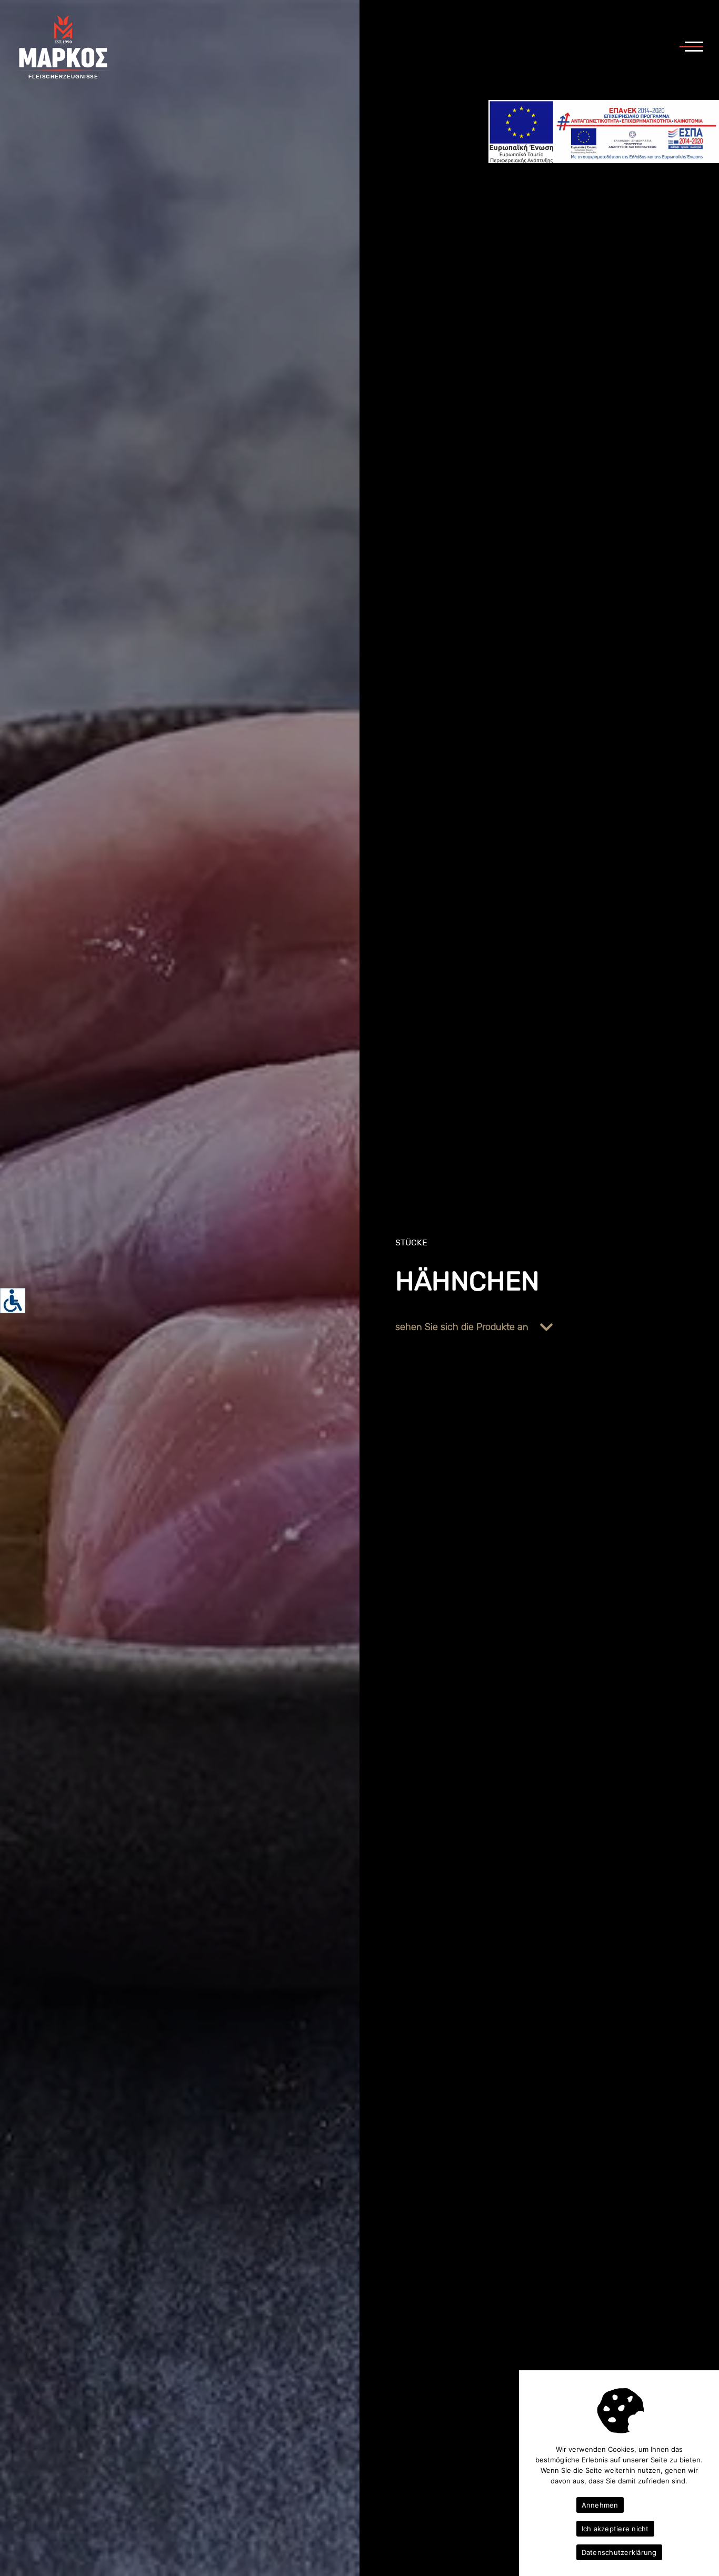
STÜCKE (411, 1242)
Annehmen (600, 2505)
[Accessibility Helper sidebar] (13, 1301)
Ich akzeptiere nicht (615, 2529)
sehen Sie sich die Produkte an (463, 1327)
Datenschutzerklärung (619, 2552)
